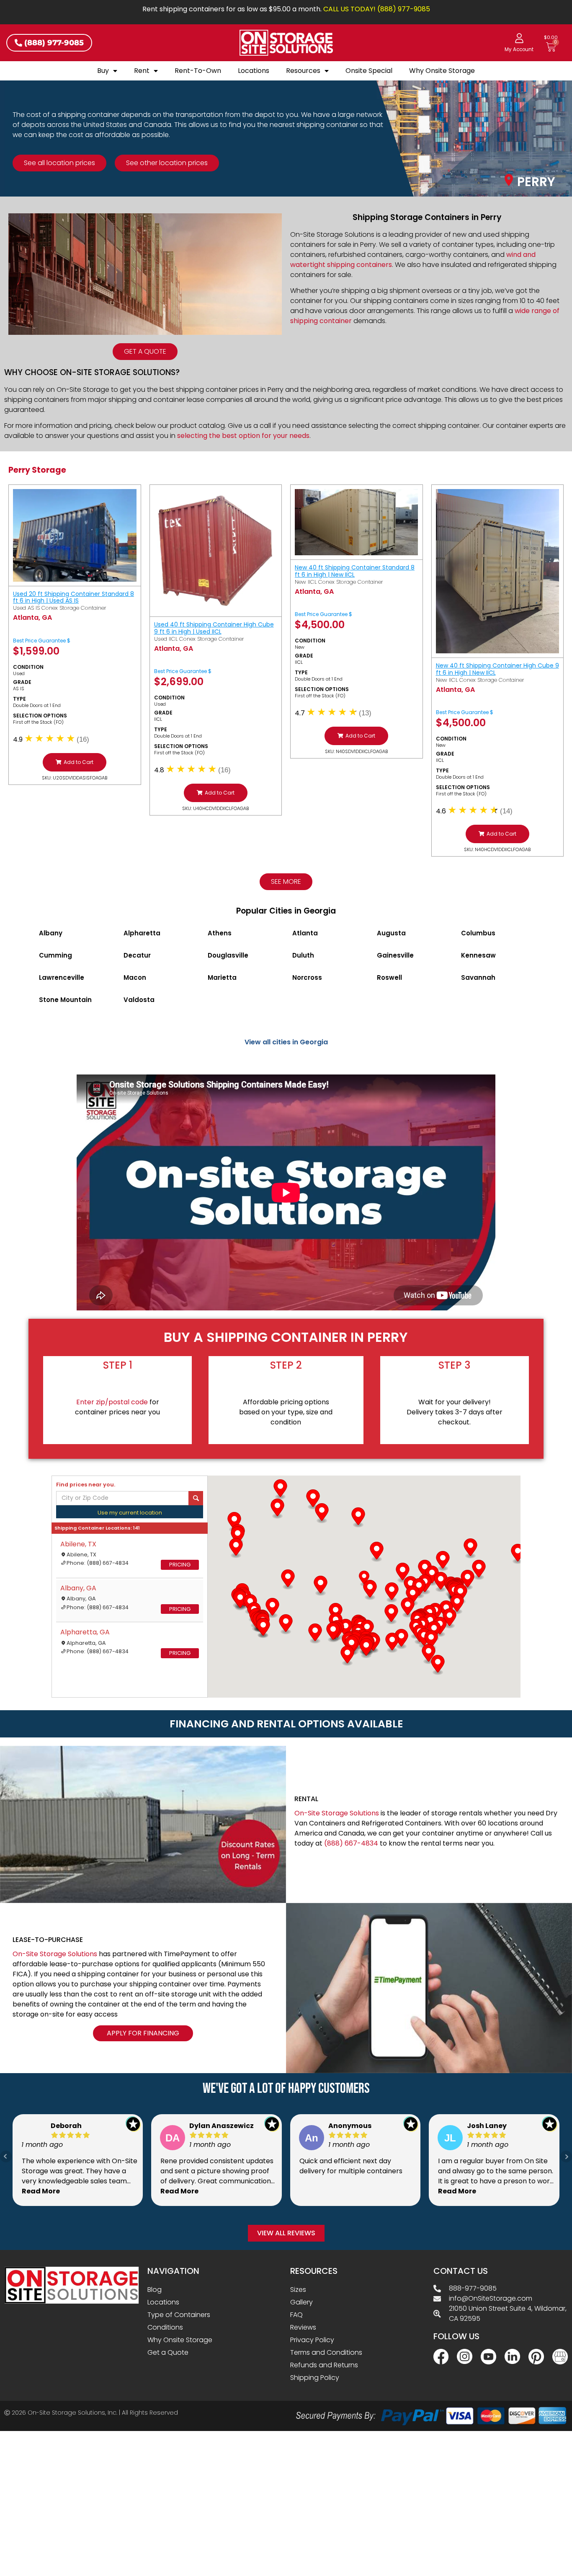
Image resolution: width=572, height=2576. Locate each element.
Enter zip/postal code (112, 1402)
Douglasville (228, 955)
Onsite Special (369, 71)
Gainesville (395, 955)
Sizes (298, 2290)
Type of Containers (179, 2315)
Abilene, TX (78, 1544)
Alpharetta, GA (85, 1632)
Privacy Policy (312, 2340)
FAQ (296, 2315)
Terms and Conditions (326, 2352)
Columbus (478, 933)
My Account (519, 49)
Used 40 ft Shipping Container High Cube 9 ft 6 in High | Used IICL (214, 628)
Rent (142, 71)
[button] (75, 762)
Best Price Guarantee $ (42, 641)
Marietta (222, 977)
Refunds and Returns (324, 2365)
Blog (155, 2290)
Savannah (478, 977)
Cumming (55, 955)
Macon (135, 977)
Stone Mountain (65, 1000)
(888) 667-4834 (351, 1843)
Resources (303, 71)
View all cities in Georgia (286, 1042)
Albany (51, 933)
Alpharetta (142, 933)
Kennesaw (478, 955)
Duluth (303, 955)
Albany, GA (78, 1588)
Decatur (137, 955)
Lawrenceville (62, 977)
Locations (254, 71)
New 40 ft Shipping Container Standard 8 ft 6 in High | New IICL (355, 571)
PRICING (180, 1565)
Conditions (165, 2327)
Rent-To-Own (198, 71)
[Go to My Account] (519, 38)
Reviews (303, 2327)
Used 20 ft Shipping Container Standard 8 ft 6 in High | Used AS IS (73, 597)
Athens (220, 933)
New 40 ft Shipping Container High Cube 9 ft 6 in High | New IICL (497, 669)
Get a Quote (168, 2352)
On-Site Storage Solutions (337, 1813)
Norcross (307, 977)
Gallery (301, 2302)
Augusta (391, 933)
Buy (103, 71)
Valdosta (139, 1000)
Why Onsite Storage (442, 71)
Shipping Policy (315, 2378)
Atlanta (305, 933)
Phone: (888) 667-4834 (98, 1563)
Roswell (389, 977)
